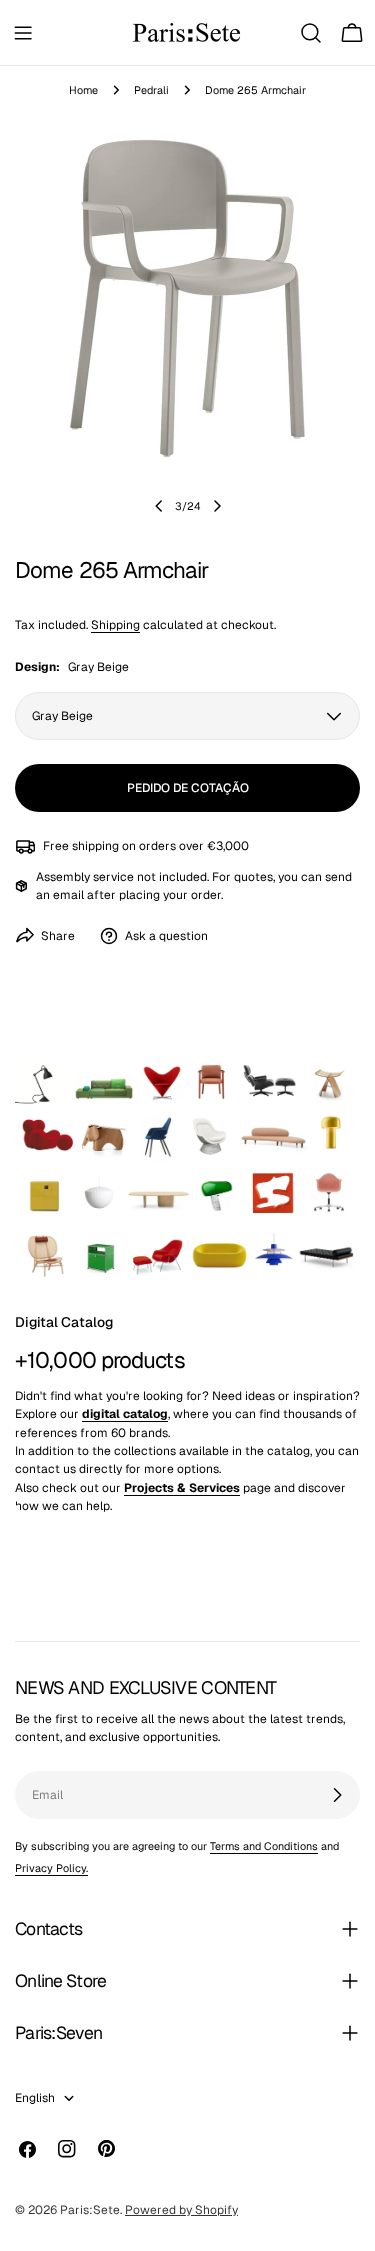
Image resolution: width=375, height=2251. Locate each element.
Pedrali (151, 90)
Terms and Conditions (264, 1846)
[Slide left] (159, 506)
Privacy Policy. (51, 1868)
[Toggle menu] (23, 33)
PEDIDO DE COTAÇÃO (188, 788)
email (68, 895)
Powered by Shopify (181, 2210)
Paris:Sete (90, 2210)
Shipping (115, 625)
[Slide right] (217, 506)
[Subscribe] (337, 1795)
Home (83, 90)
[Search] (311, 33)
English (35, 2098)
